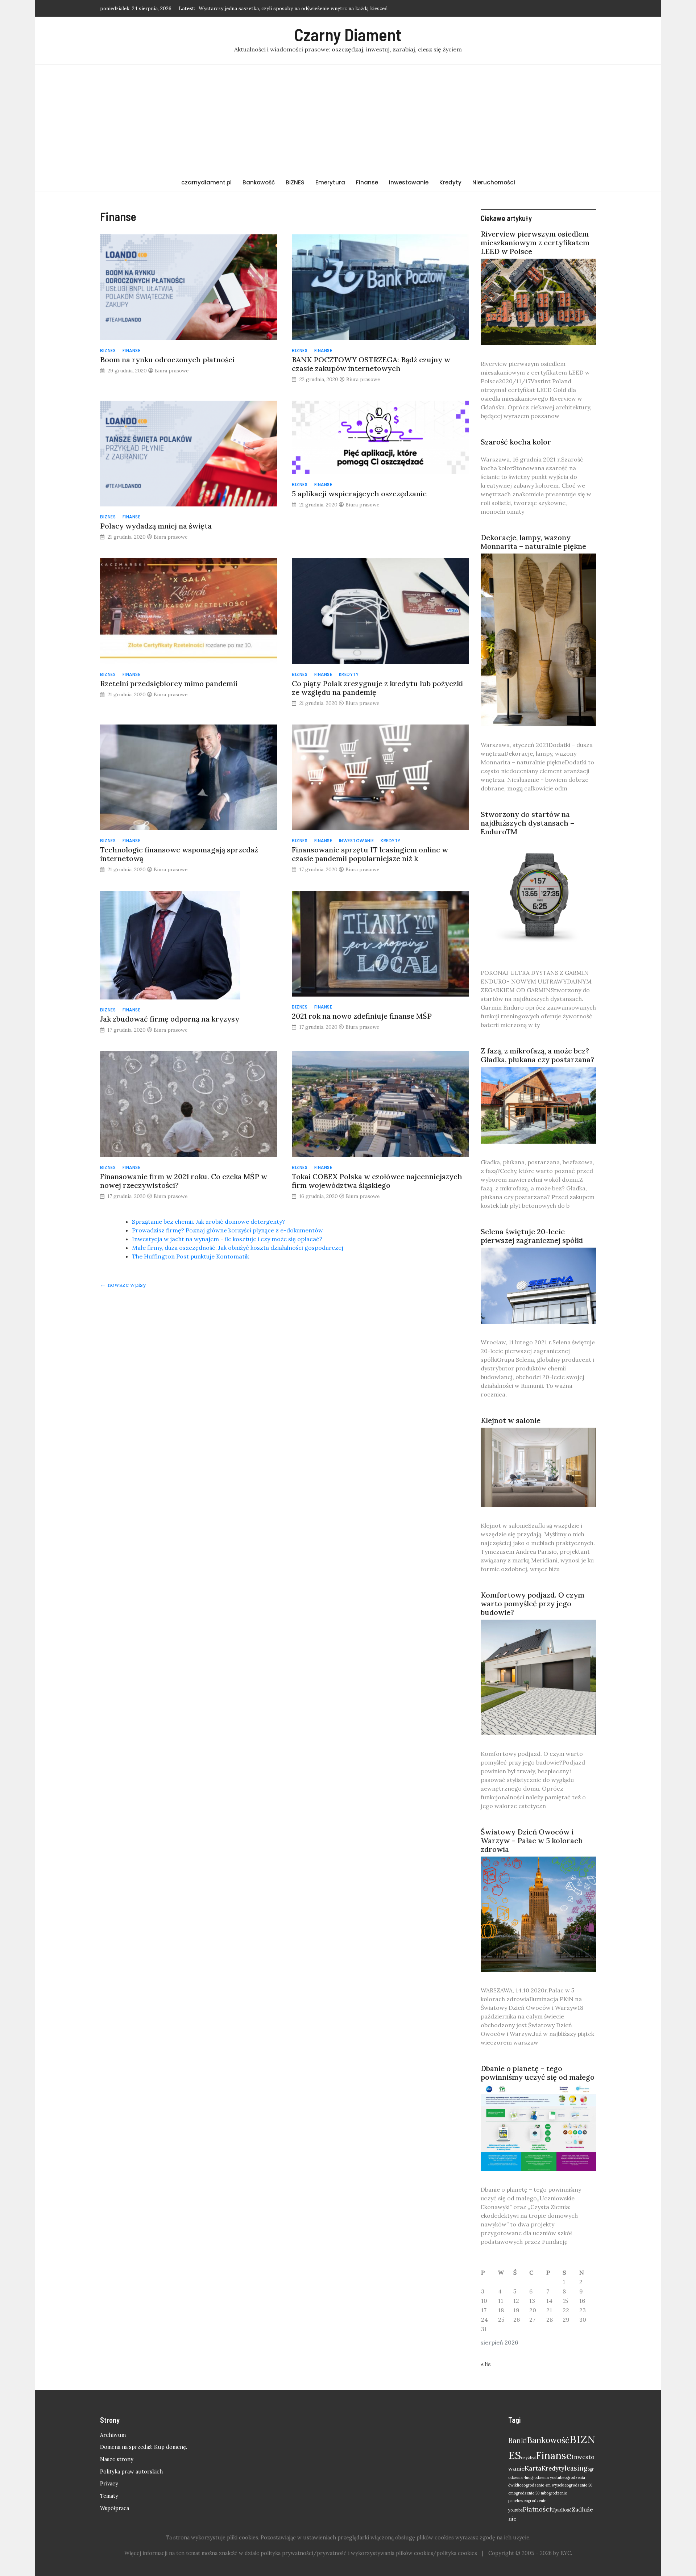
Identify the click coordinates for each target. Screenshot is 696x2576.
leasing (576, 2468)
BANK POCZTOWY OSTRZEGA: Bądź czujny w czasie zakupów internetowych (371, 364)
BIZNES (295, 182)
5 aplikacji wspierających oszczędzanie (359, 494)
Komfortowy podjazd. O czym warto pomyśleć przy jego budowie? (533, 1604)
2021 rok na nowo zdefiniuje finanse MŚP (362, 1016)
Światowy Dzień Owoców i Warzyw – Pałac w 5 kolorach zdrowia (532, 1840)
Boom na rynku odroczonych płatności (167, 360)
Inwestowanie (409, 182)
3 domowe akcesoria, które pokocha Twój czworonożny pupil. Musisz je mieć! (289, 6)
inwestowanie (357, 841)
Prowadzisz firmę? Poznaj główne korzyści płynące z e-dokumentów (227, 1230)
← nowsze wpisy (123, 1285)
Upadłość (562, 2510)
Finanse (367, 182)
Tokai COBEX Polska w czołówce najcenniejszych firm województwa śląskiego (377, 1181)
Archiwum (113, 2435)
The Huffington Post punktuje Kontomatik (190, 1256)
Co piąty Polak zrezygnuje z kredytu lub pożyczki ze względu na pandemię (377, 688)
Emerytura (330, 182)
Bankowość (259, 182)
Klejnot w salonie (511, 1420)
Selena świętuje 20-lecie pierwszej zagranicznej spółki (532, 1236)
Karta (533, 2468)
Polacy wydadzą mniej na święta (156, 526)
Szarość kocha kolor (516, 442)
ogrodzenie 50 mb (530, 2493)
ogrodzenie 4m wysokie (545, 2485)
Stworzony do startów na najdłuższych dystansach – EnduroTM (527, 823)
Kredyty (450, 182)
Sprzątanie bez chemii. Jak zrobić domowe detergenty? (208, 1222)
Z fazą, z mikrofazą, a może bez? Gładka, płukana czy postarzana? (537, 1055)
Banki (518, 2441)
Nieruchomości (494, 182)
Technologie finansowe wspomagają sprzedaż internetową (179, 854)
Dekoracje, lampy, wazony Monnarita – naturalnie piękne (533, 542)
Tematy (109, 2496)
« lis (486, 2364)
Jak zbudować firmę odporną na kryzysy (170, 1019)
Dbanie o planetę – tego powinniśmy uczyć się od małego (538, 2073)
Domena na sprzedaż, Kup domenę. (144, 2447)
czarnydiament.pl (206, 182)
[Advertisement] (348, 119)
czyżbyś (529, 2458)
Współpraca (115, 2508)
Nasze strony (117, 2459)
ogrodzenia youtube (546, 2477)
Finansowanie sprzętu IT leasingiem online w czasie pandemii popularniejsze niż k (370, 854)
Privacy (109, 2484)
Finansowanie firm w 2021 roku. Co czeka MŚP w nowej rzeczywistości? (184, 1181)
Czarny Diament (348, 34)
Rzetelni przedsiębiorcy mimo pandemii (169, 683)
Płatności (537, 2509)
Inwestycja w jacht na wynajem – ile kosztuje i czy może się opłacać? (227, 1239)
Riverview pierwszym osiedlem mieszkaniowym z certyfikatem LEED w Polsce (535, 243)
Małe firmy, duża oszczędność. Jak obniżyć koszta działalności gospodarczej (238, 1248)
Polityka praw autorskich (131, 2472)
